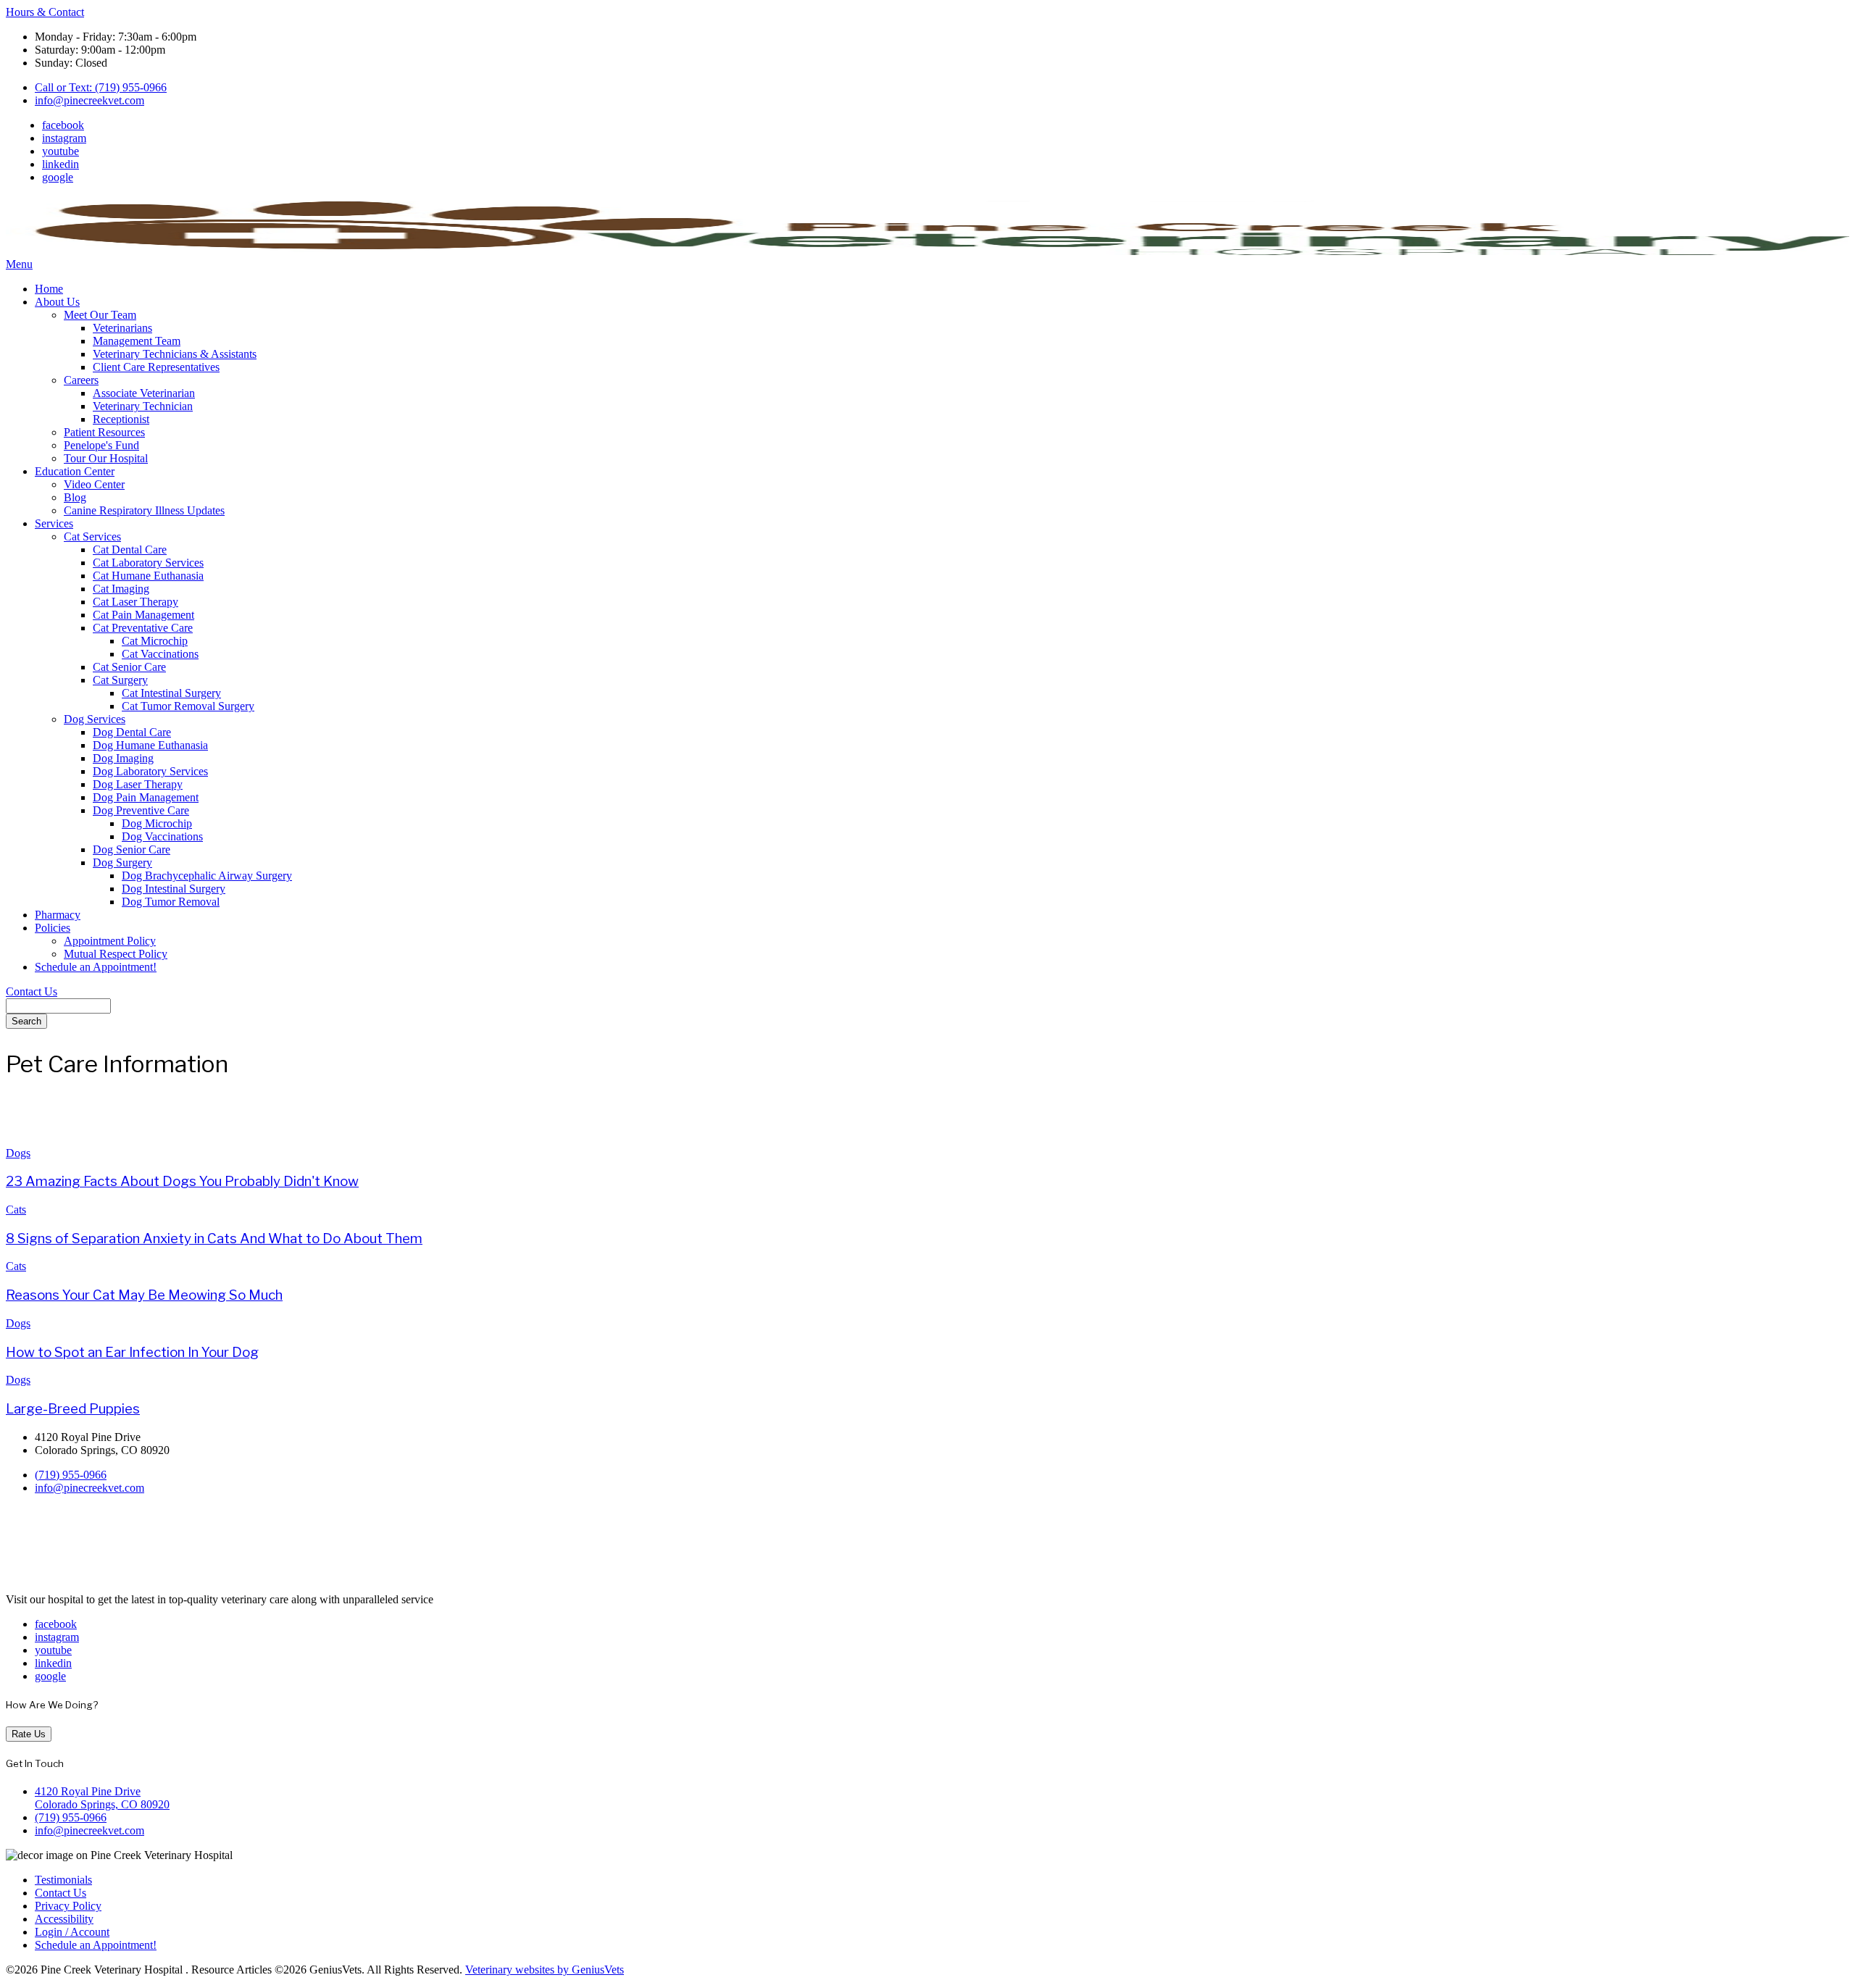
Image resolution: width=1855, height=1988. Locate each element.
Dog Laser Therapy (138, 784)
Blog (75, 497)
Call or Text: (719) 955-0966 (101, 87)
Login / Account (72, 1932)
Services (54, 523)
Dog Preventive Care (141, 810)
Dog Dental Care (132, 732)
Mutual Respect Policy (116, 954)
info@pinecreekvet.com (89, 100)
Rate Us (29, 1734)
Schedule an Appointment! (96, 967)
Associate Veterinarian (144, 393)
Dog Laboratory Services (150, 771)
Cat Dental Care (130, 550)
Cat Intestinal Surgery (171, 693)
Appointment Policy (110, 941)
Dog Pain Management (146, 797)
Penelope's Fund (101, 445)
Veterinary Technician (143, 406)
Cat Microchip (155, 641)
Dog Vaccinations (162, 836)
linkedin (61, 164)
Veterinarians (122, 328)
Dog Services (95, 719)
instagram (64, 138)
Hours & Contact (45, 12)
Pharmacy (58, 915)
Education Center (75, 471)
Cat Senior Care (129, 667)
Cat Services (92, 536)
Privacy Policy (68, 1906)
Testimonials (63, 1880)
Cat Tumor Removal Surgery (188, 706)
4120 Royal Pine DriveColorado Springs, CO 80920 (102, 1798)
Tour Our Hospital (106, 458)
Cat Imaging (121, 589)
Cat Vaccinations (160, 654)
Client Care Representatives (156, 367)
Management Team (137, 341)
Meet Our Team (100, 315)
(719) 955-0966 (71, 1475)
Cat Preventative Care (143, 628)
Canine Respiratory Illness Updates (144, 510)
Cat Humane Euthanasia (148, 576)
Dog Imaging (123, 758)
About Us (57, 302)
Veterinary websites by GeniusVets (545, 1970)
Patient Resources (104, 432)
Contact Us (32, 991)
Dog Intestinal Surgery (174, 889)
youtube (61, 151)
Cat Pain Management (143, 615)
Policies (53, 928)
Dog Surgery (122, 863)
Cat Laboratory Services (148, 563)
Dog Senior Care (132, 849)
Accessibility (64, 1919)
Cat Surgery (120, 680)
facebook (63, 125)
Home (49, 289)
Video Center (94, 484)
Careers (81, 380)
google (58, 177)
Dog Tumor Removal (171, 902)
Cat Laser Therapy (136, 602)
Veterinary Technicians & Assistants (175, 354)
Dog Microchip (157, 823)
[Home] (927, 251)
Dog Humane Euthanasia (150, 745)
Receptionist (121, 419)
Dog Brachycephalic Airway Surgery (207, 876)
